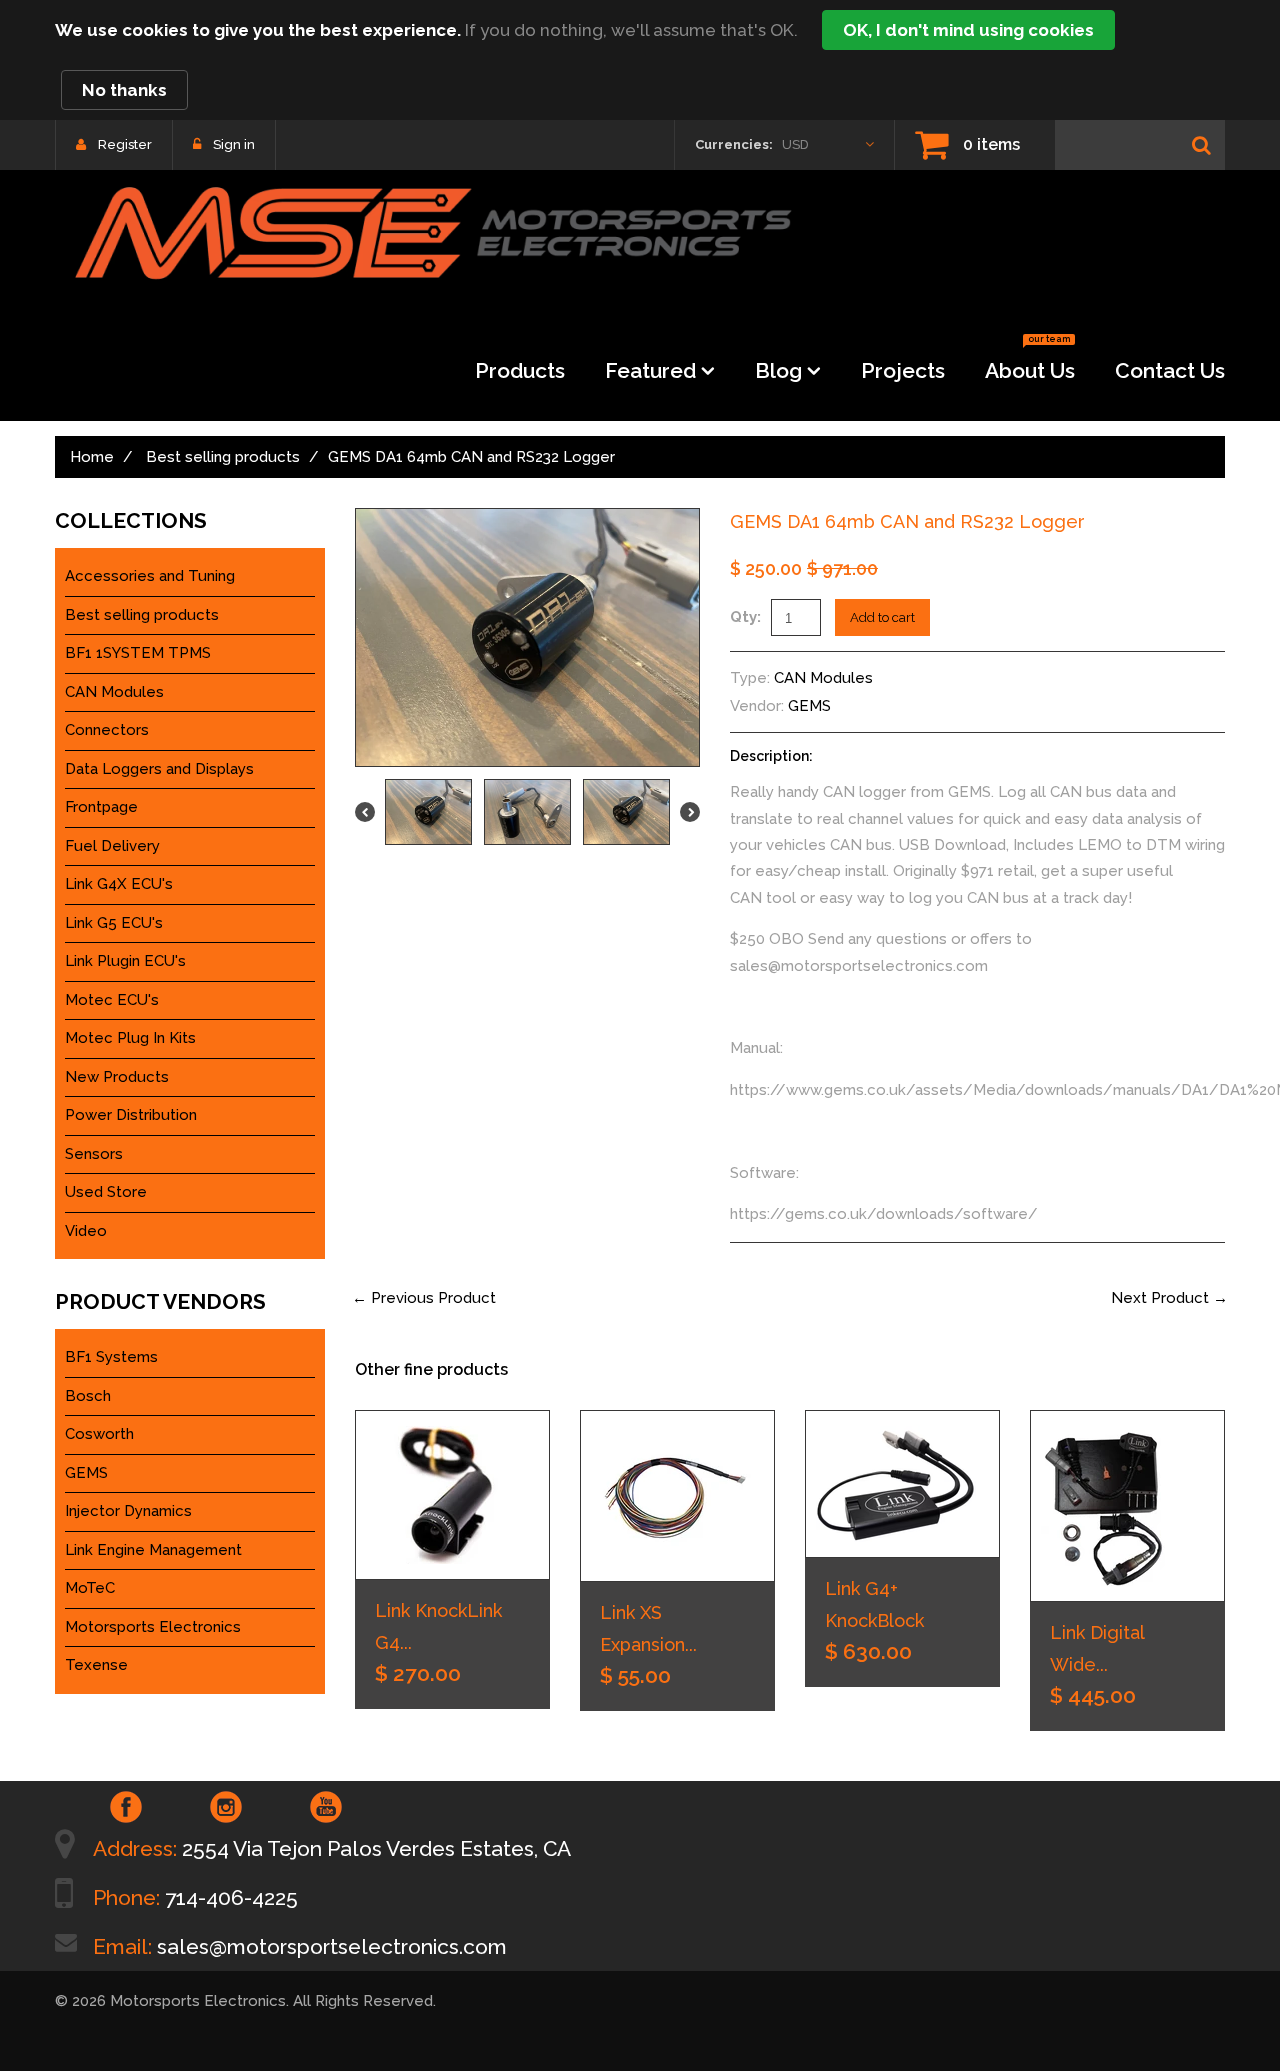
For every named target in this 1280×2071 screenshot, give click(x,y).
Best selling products (223, 457)
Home (92, 457)
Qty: (745, 617)
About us (1030, 364)
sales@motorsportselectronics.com (332, 1946)
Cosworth (99, 1434)
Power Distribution (131, 1115)
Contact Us (1170, 370)
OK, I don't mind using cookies (968, 30)
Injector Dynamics (128, 1511)
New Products (117, 1077)
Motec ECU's (112, 1000)
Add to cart (882, 617)
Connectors (107, 730)
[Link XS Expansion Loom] (677, 1496)
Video (86, 1231)
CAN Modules (823, 678)
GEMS (809, 706)
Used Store (106, 1192)
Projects (903, 370)
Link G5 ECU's (114, 923)
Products (520, 370)
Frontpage (101, 807)
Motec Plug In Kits (130, 1038)
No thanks (124, 90)
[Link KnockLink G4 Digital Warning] (452, 1495)
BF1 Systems (111, 1357)
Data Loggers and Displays (159, 769)
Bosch (88, 1396)
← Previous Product (424, 1298)
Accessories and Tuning (150, 576)
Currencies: (734, 144)
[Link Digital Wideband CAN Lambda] (1127, 1506)
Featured (650, 370)
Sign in (234, 144)
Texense (96, 1665)
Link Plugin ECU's (125, 961)
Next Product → (1169, 1298)
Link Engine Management (153, 1550)
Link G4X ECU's (119, 884)
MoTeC (90, 1588)
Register (125, 144)
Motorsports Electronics (153, 1627)
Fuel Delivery (112, 846)
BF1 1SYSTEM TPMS (138, 653)
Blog (778, 370)
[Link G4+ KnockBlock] (902, 1484)
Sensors (94, 1154)
